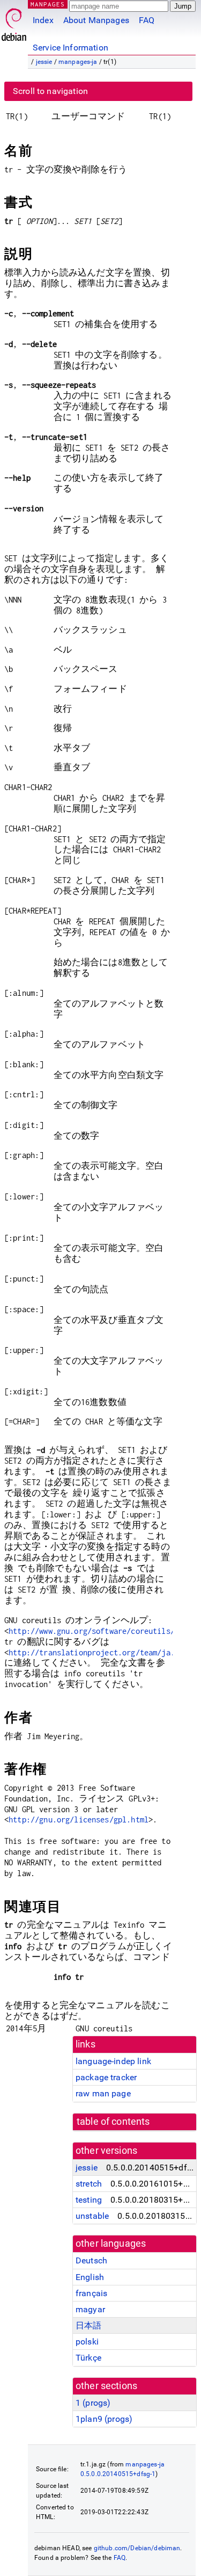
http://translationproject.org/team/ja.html (100, 1652)
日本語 (88, 2325)
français (91, 2293)
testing (89, 2200)
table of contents (113, 2122)
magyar (90, 2309)
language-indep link (113, 2061)
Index (43, 20)
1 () (93, 2403)
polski (87, 2342)
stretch (89, 2184)
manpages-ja (78, 62)
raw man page (103, 2093)
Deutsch (91, 2260)
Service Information (70, 48)
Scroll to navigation (50, 91)
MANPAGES (48, 4)
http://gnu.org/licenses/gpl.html (79, 1819)
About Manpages (96, 20)
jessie (44, 62)
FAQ (147, 20)
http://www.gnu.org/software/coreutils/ (92, 1631)
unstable (92, 2216)
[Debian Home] (14, 22)
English (90, 2277)
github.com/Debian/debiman (137, 2548)
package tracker (106, 2077)
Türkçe (88, 2358)
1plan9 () (104, 2419)
